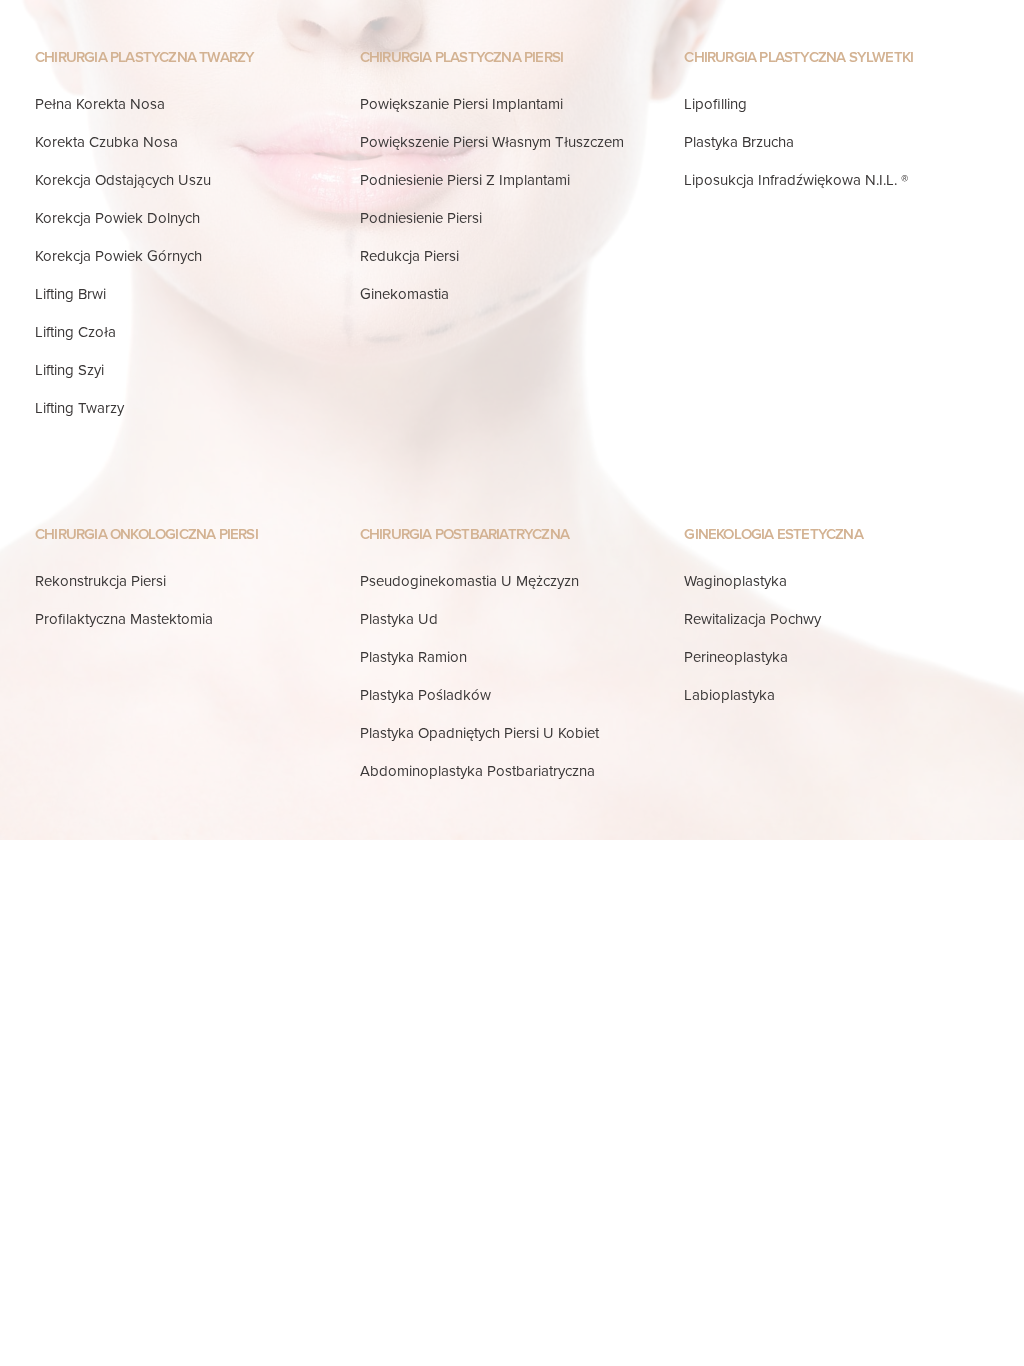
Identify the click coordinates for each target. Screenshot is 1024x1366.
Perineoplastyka (736, 657)
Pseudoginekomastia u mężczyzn (469, 581)
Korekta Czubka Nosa (106, 142)
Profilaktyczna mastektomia (124, 619)
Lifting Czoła (75, 332)
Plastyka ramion (413, 657)
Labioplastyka (729, 695)
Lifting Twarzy (79, 408)
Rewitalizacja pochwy (752, 619)
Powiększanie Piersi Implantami (461, 104)
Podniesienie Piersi (421, 218)
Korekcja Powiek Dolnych (117, 218)
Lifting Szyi (69, 370)
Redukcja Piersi (409, 256)
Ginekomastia (404, 294)
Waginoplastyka (735, 581)
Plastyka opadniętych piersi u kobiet (479, 733)
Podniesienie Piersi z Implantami (465, 180)
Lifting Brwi (70, 294)
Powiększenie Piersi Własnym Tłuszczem (492, 142)
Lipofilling (715, 104)
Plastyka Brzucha (739, 142)
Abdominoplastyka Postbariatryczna (477, 771)
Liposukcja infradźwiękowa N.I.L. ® (796, 180)
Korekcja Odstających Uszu (123, 180)
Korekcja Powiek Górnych (118, 256)
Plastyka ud (399, 619)
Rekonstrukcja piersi (100, 581)
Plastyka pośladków (425, 695)
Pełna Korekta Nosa (100, 104)
